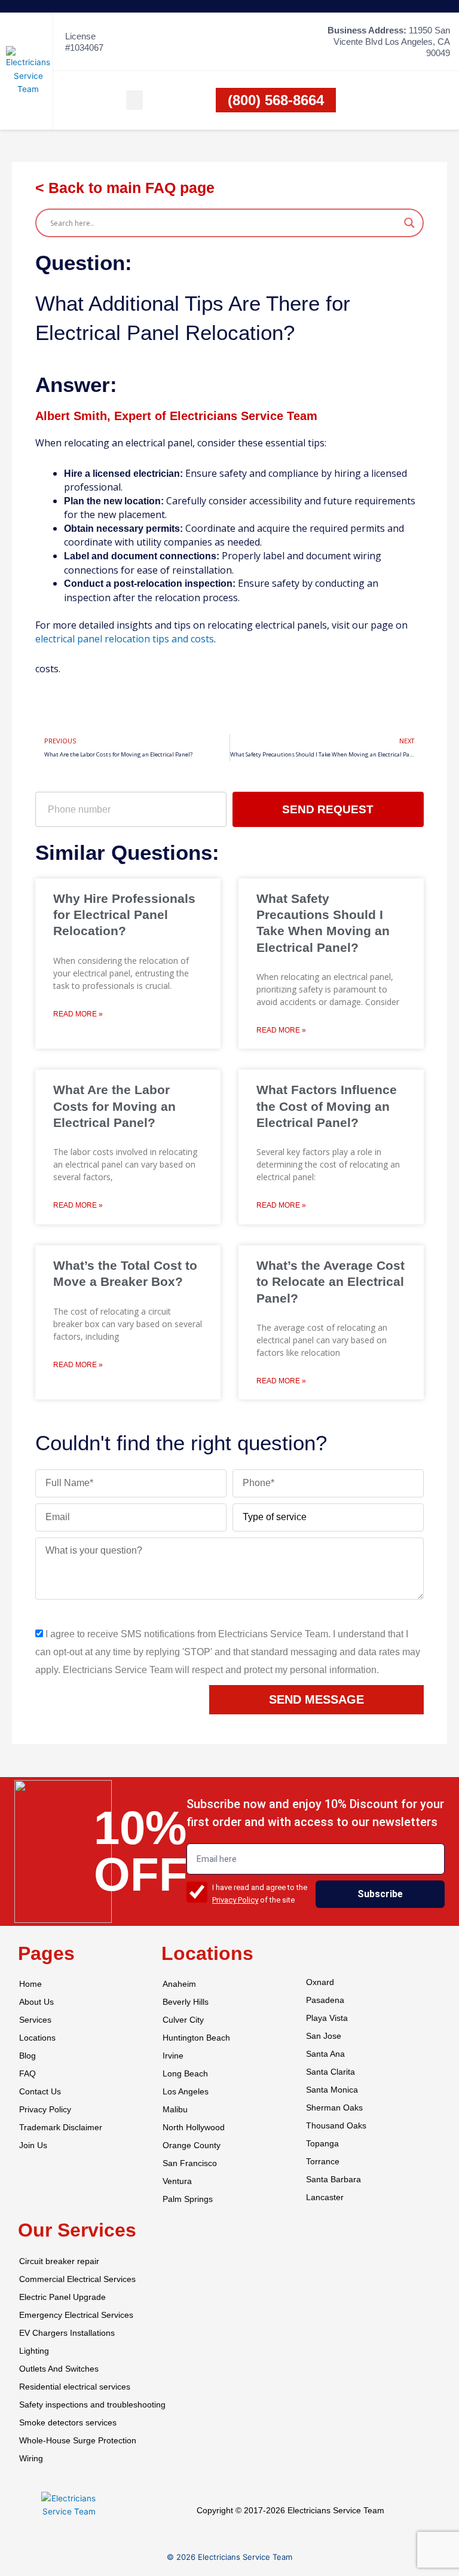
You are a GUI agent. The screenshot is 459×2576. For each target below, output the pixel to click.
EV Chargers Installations (67, 2333)
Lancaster (325, 2197)
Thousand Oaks (336, 2126)
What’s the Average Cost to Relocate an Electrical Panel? (331, 1282)
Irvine (173, 2056)
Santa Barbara (333, 2180)
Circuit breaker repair (59, 2261)
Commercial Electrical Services (77, 2279)
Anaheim (179, 1984)
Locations (37, 2038)
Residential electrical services (75, 2387)
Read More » (78, 1014)
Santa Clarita (331, 2072)
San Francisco (190, 2163)
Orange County (192, 2145)
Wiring (31, 2459)
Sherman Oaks (334, 2108)
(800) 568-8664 (276, 100)
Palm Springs (188, 2199)
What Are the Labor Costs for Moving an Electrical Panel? (114, 1106)
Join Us (33, 2145)
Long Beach (185, 2074)
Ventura (177, 2181)
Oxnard (320, 1982)
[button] (134, 100)
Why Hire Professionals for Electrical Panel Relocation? (124, 915)
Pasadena (325, 2000)
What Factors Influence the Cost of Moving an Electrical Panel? (327, 1106)
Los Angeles (186, 2092)
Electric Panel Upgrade (62, 2297)
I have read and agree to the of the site (260, 1894)
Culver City (183, 2020)
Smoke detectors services (68, 2423)
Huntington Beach (196, 2038)
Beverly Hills (186, 2002)
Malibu (175, 2110)
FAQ (27, 2074)
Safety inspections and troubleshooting (92, 2405)
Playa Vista (327, 2018)
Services (35, 2020)
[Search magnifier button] (409, 223)
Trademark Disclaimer (61, 2128)
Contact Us (40, 2092)
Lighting (34, 2351)
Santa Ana (325, 2054)
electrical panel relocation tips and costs (125, 639)
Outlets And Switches (59, 2369)
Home (30, 1984)
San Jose (324, 2036)
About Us (36, 2002)
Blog (27, 2056)
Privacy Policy (235, 1900)
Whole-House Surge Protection (78, 2441)
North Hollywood (194, 2128)
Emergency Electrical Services (76, 2315)
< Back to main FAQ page (125, 188)
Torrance (323, 2162)
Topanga (322, 2144)
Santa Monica (332, 2090)
